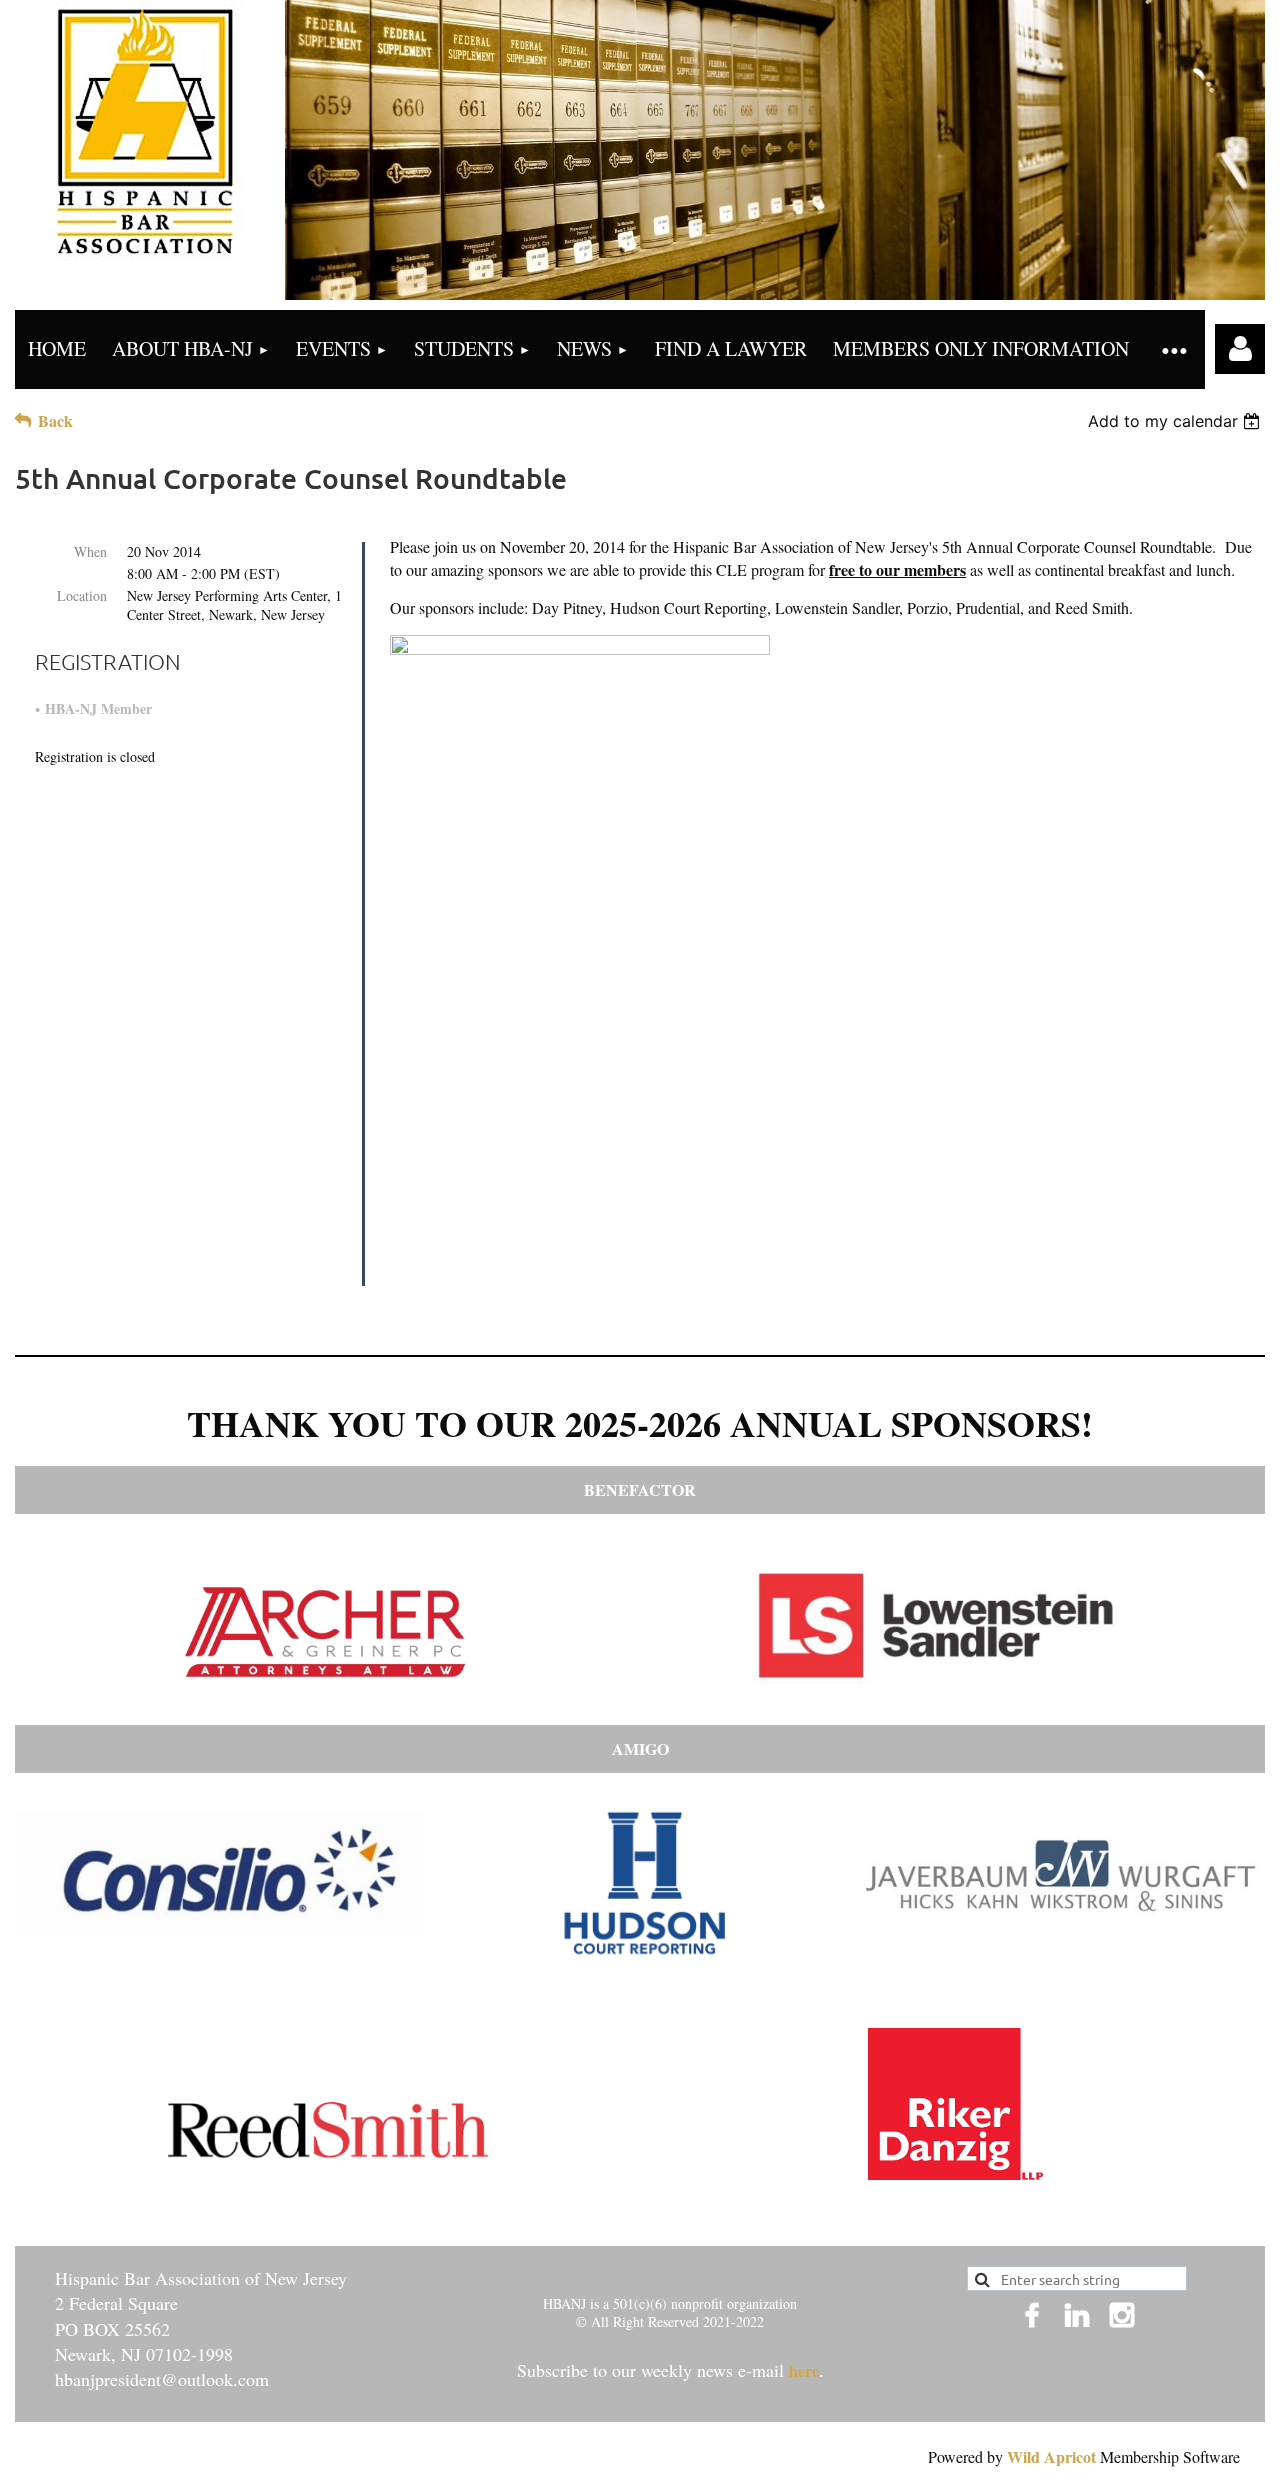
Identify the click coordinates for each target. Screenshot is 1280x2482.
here (804, 2370)
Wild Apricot (1051, 2456)
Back (55, 420)
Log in (1240, 349)
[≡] (1173, 349)
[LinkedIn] (1077, 2315)
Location (82, 595)
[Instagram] (1122, 2315)
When (90, 551)
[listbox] (1176, 421)
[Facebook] (1032, 2315)
